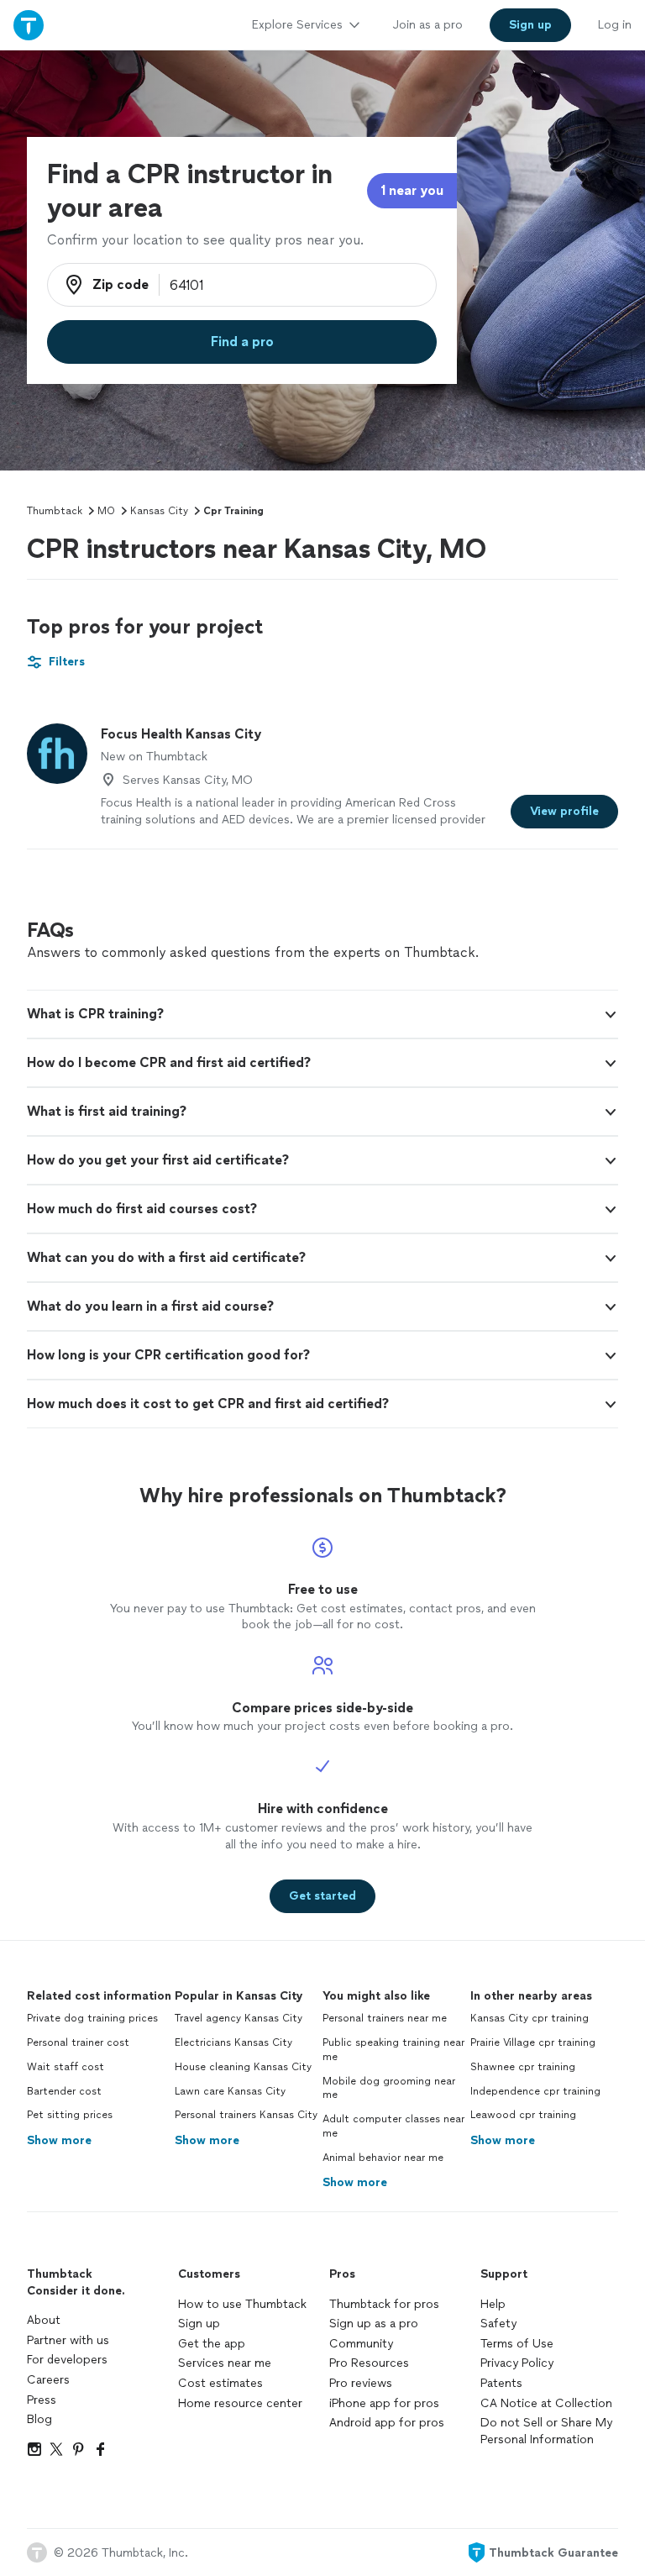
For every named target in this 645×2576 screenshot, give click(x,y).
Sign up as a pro (374, 2324)
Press (42, 2400)
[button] (322, 1014)
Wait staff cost (66, 2067)
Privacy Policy (517, 2363)
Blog (39, 2419)
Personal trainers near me (385, 2018)
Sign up (199, 2324)
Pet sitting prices (70, 2115)
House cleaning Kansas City (243, 2067)
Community (361, 2344)
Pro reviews (361, 2383)
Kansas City (159, 511)
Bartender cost (64, 2091)
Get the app (212, 2344)
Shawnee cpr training (523, 2067)
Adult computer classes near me (393, 2126)
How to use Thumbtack (242, 2304)
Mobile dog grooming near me (389, 2088)
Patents (501, 2383)
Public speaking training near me (393, 2050)
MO (106, 511)
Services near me (225, 2363)
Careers (48, 2380)
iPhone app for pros (384, 2403)
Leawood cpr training (523, 2115)
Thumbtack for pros (384, 2304)
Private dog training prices (92, 2018)
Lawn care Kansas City (230, 2091)
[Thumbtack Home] (29, 25)
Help (493, 2304)
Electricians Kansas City (233, 2042)
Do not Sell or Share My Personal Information (546, 2431)
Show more (59, 2140)
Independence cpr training (535, 2091)
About (44, 2320)
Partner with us (68, 2340)
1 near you (412, 190)
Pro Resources (369, 2363)
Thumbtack (55, 511)
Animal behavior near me (383, 2158)
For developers (67, 2360)
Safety (498, 2324)
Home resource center (240, 2403)
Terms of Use (517, 2344)
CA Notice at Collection (546, 2403)
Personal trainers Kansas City (246, 2115)
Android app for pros (387, 2423)
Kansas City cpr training (530, 2018)
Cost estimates (220, 2383)
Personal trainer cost (78, 2042)
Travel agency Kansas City (239, 2018)
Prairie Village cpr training (533, 2042)
